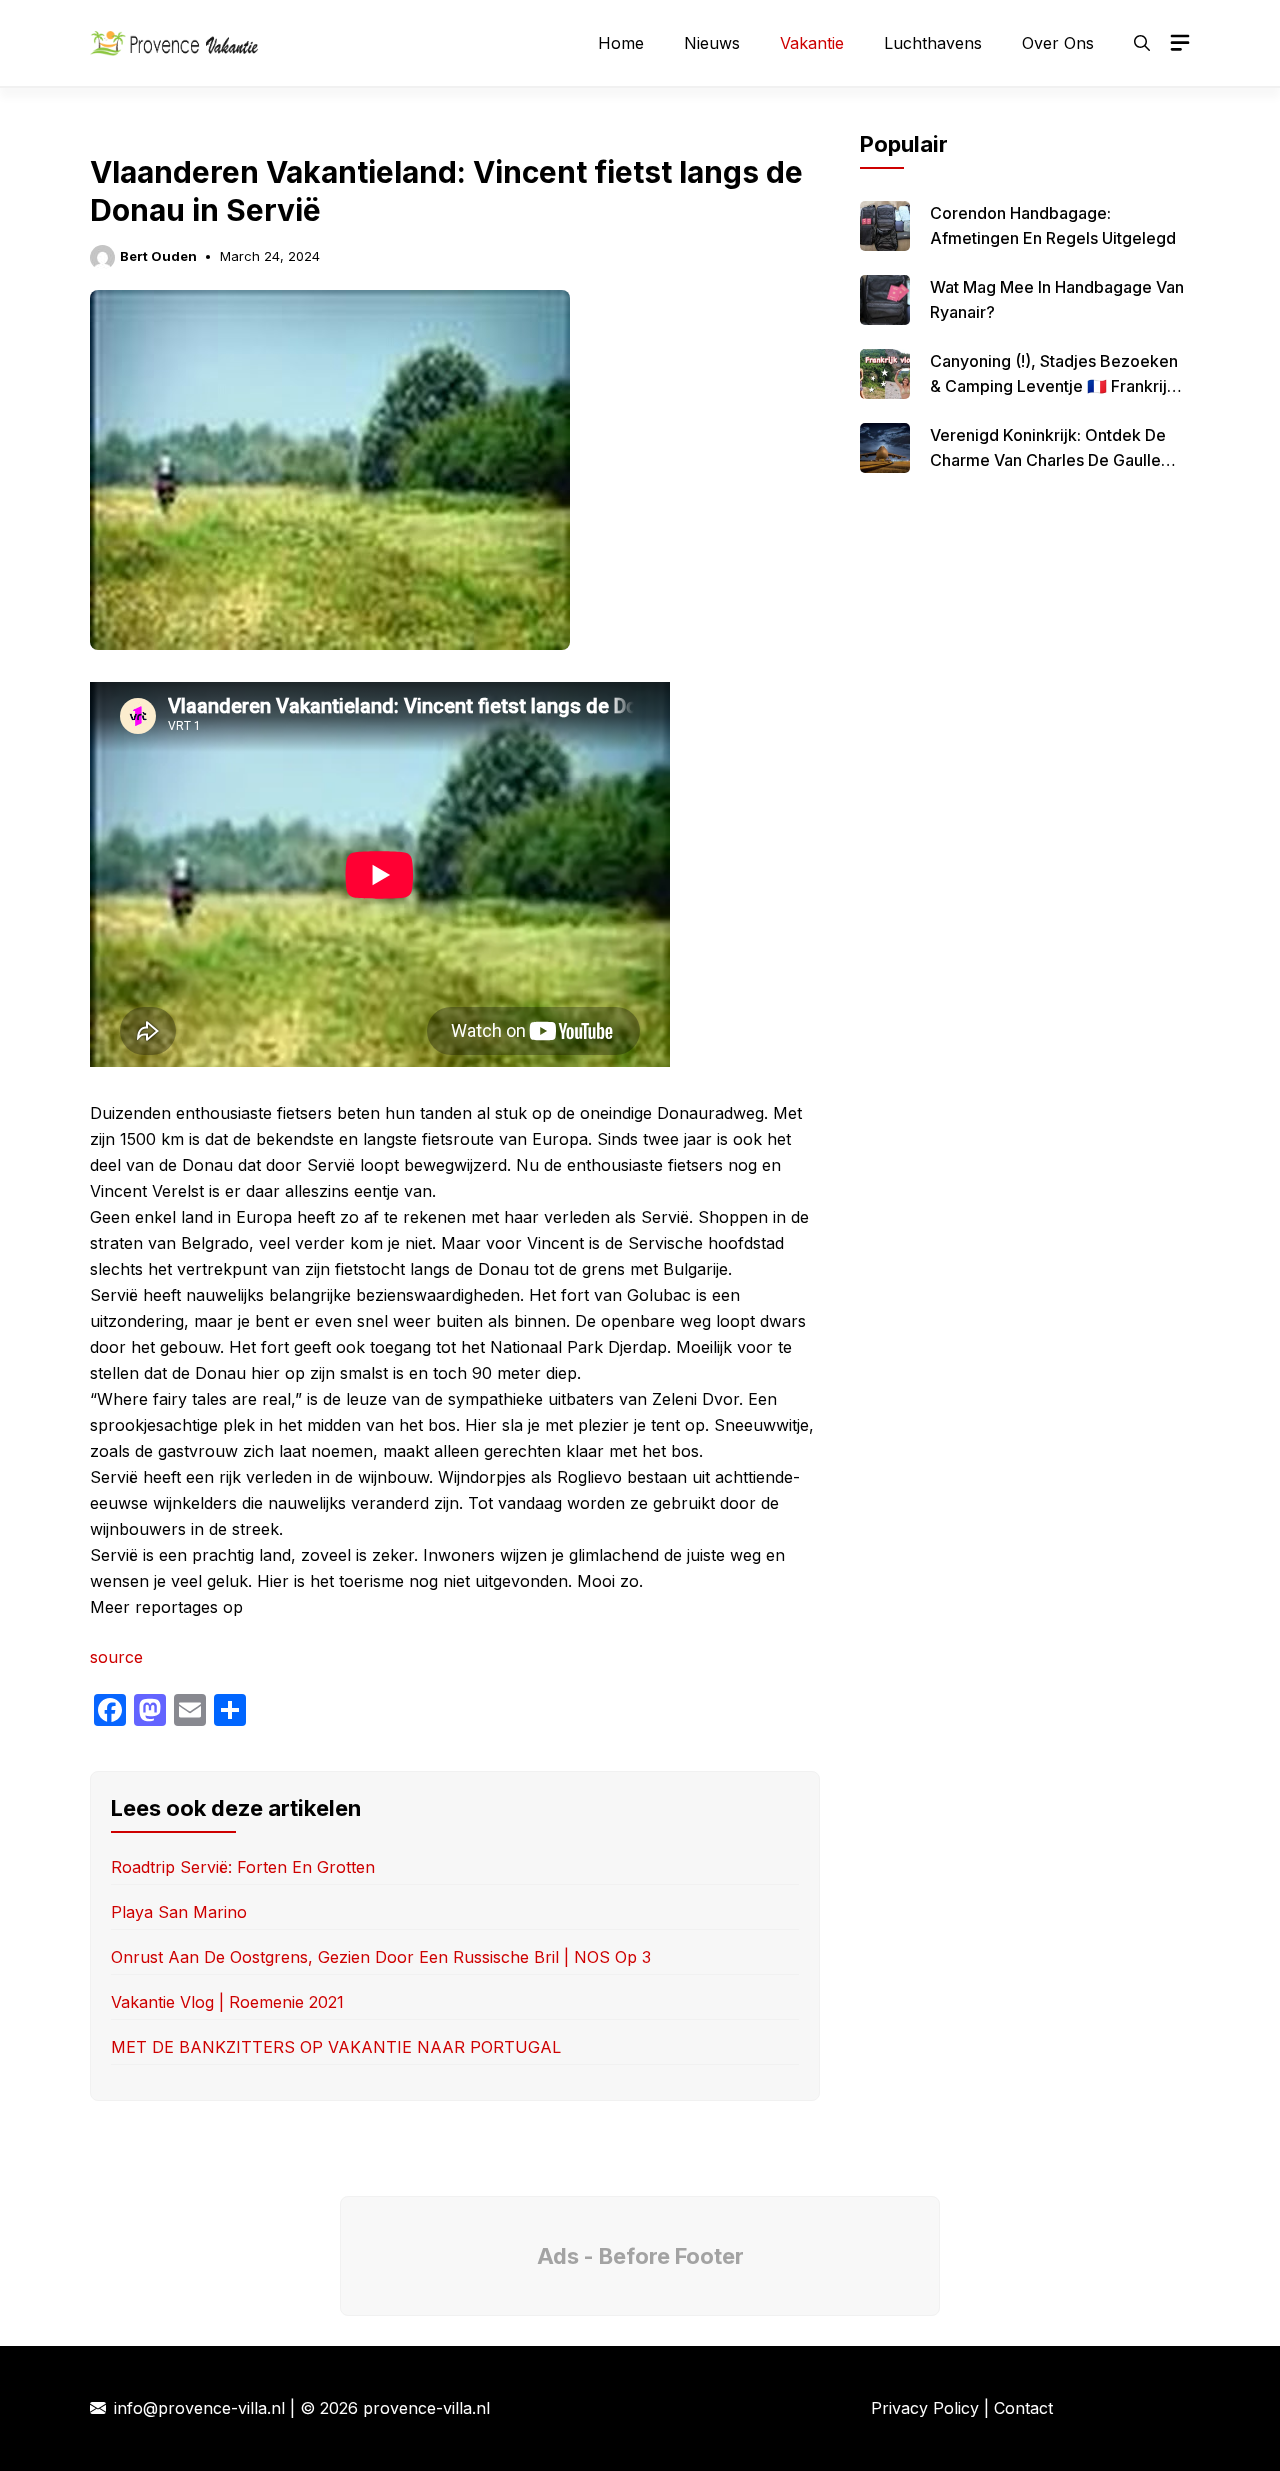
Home (621, 43)
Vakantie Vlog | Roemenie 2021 (227, 2002)
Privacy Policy (925, 2408)
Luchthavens (933, 43)
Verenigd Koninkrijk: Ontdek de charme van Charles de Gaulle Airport (1048, 460)
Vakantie (812, 43)
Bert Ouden (158, 256)
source (116, 1657)
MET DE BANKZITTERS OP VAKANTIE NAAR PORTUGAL (336, 2047)
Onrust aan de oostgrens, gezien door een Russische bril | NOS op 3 (381, 1957)
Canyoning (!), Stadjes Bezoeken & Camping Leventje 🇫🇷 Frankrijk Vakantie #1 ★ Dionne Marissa (1054, 386)
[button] (1142, 43)
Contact (1023, 2408)
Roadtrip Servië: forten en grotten (243, 1867)
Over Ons (1058, 43)
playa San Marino (179, 1912)
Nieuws (712, 43)
